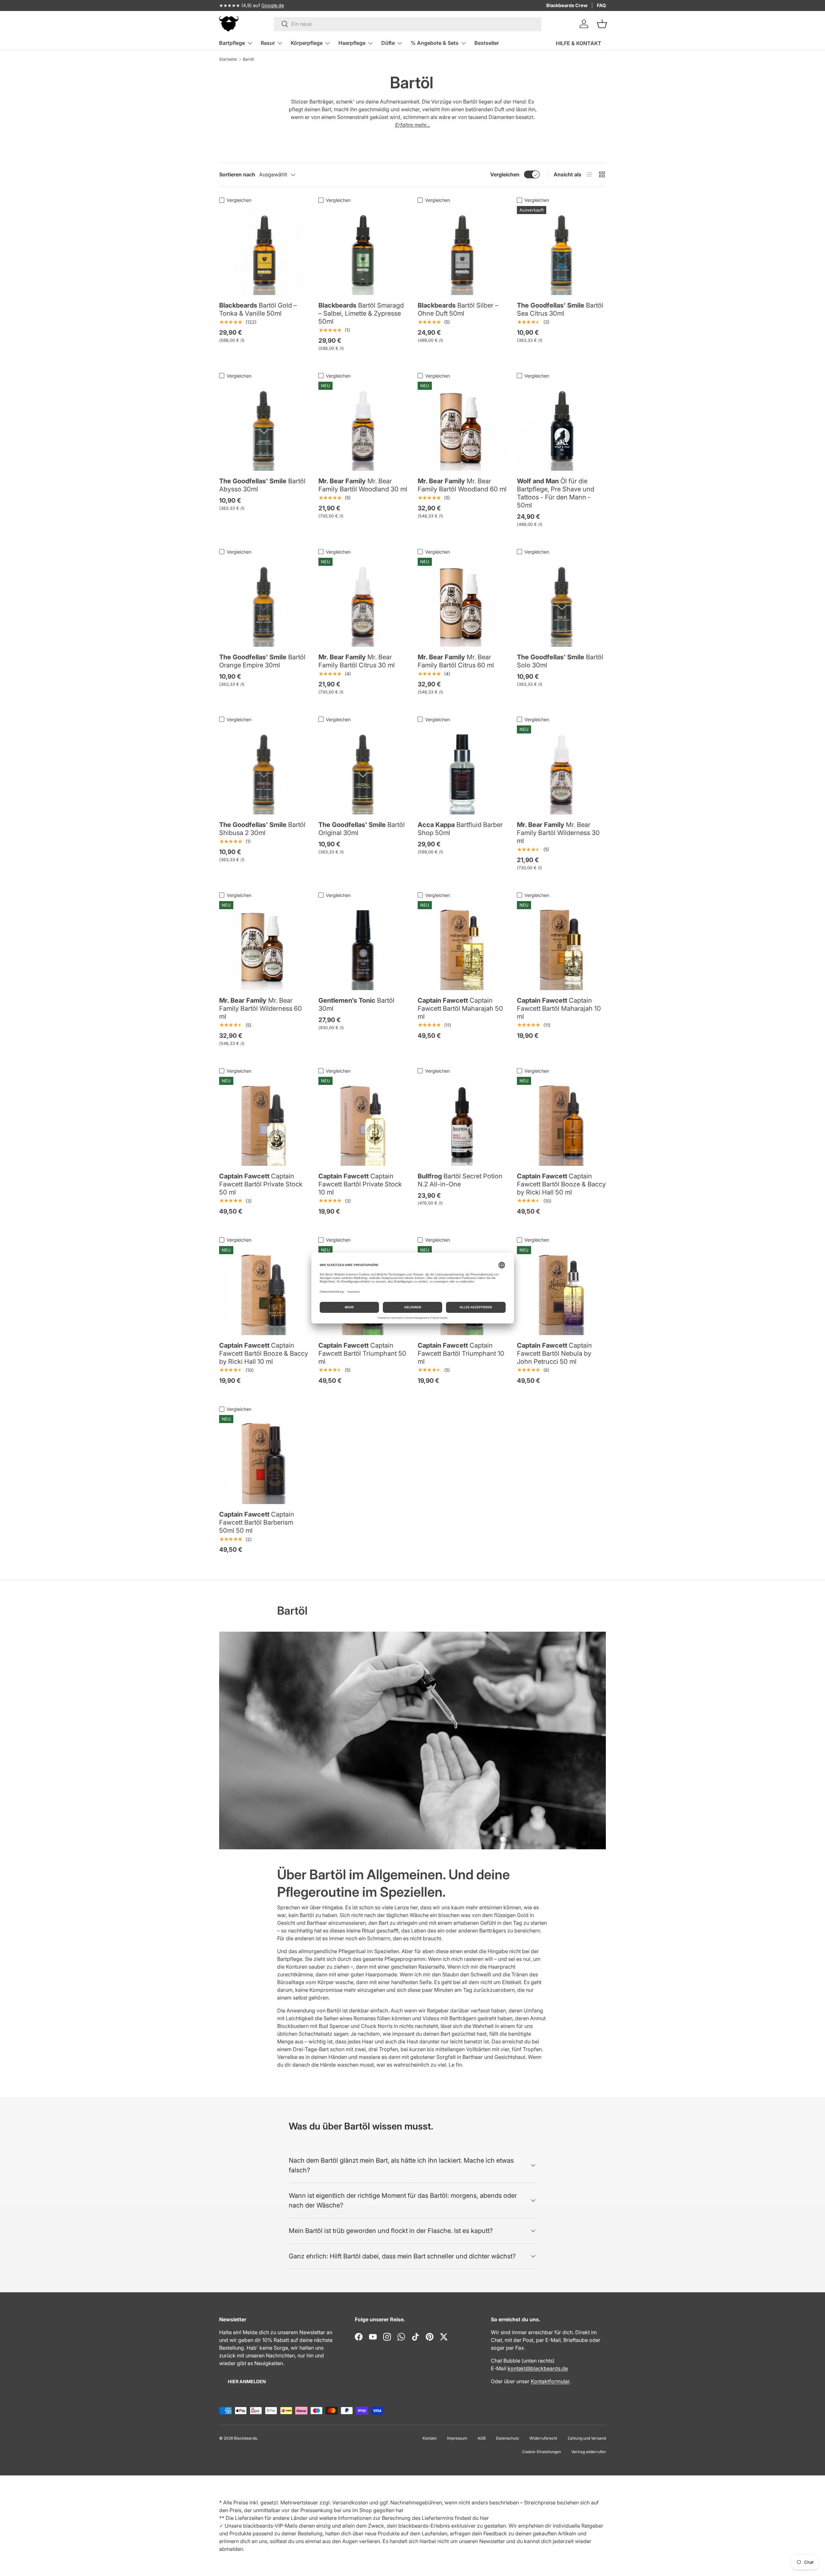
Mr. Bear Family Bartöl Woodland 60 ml (462, 485)
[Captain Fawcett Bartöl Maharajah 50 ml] (462, 946)
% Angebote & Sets (435, 43)
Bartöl (248, 59)
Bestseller (487, 43)
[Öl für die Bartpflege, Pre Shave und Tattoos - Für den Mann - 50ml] (561, 426)
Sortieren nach (237, 174)
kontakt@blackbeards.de (538, 2368)
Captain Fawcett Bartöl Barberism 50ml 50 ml (257, 1522)
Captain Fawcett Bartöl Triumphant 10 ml (461, 1353)
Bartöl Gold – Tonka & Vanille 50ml (258, 309)
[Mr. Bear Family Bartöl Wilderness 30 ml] (561, 770)
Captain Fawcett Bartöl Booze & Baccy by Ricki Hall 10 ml (264, 1353)
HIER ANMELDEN (247, 2381)
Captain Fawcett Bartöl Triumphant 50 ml (362, 1353)
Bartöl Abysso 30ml (262, 485)
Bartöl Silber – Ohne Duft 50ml (458, 309)
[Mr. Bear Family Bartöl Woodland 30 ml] (363, 426)
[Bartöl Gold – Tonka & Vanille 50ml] (264, 251)
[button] (602, 24)
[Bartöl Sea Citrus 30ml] (561, 251)
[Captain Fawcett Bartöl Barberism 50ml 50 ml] (264, 1460)
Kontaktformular (550, 2381)
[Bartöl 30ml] (363, 946)
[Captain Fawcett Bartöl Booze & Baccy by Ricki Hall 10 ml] (264, 1291)
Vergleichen (505, 174)
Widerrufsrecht (543, 2438)
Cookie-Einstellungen (542, 2452)
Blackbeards (245, 2438)
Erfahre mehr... (413, 125)
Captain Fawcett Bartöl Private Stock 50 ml (261, 1184)
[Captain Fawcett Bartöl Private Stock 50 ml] (264, 1121)
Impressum (457, 2438)
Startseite (228, 59)
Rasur (268, 43)
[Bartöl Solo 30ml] (561, 602)
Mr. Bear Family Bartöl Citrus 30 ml (357, 661)
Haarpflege (352, 43)
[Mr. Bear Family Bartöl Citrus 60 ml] (462, 602)
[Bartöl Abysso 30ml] (264, 426)
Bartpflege (232, 43)
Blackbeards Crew (567, 5)
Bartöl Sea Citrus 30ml (560, 309)
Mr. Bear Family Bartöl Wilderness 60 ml (261, 1008)
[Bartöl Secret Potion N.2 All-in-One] (462, 1121)
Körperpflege (307, 43)
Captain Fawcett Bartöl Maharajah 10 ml (559, 1008)
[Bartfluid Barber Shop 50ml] (462, 770)
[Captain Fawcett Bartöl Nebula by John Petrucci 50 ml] (561, 1291)
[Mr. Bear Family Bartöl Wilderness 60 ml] (264, 946)
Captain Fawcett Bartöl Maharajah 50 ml (460, 1008)
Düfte (388, 43)
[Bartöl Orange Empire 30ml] (264, 602)
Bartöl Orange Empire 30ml (262, 661)
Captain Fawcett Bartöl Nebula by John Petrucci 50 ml (554, 1353)
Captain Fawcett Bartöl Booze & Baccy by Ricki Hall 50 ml (561, 1184)
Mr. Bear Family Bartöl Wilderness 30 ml (558, 833)
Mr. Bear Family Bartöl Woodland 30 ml (363, 485)
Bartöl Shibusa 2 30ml (262, 829)
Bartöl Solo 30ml (560, 661)
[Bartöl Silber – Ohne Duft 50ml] (462, 251)
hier (484, 2518)
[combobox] (408, 24)
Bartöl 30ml (356, 1004)
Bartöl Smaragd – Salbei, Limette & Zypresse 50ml (361, 313)
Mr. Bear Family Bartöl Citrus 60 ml (456, 661)
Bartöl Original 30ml (362, 829)
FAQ (601, 5)
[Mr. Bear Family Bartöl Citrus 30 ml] (363, 602)
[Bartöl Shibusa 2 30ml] (264, 770)
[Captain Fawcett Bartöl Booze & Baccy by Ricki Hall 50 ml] (561, 1121)
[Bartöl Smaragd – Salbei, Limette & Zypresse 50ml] (363, 251)
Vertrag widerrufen (589, 2452)
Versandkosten (350, 2502)
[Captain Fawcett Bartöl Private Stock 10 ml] (363, 1121)
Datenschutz (508, 2438)
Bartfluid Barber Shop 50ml (460, 829)
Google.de (273, 5)
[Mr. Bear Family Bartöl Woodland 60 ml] (462, 426)
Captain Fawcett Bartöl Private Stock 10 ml (360, 1184)
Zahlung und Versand (587, 2438)
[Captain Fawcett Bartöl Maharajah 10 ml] (561, 946)
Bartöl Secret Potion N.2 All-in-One (460, 1180)
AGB (482, 2438)
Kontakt (430, 2438)
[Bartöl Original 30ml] (363, 770)
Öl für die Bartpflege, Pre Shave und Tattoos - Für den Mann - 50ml (556, 493)
